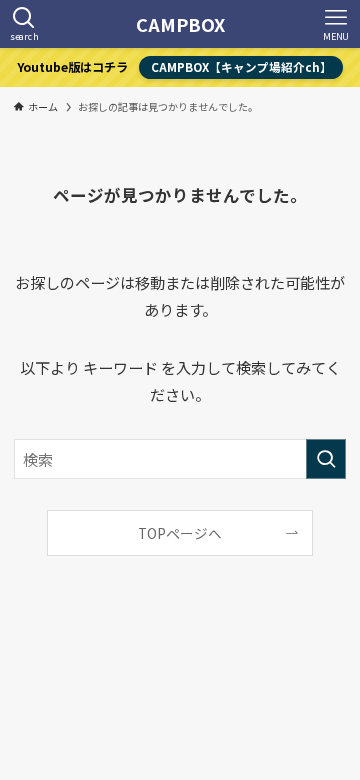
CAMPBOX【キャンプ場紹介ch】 (241, 67)
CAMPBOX (180, 24)
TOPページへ (180, 533)
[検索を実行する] (326, 459)
